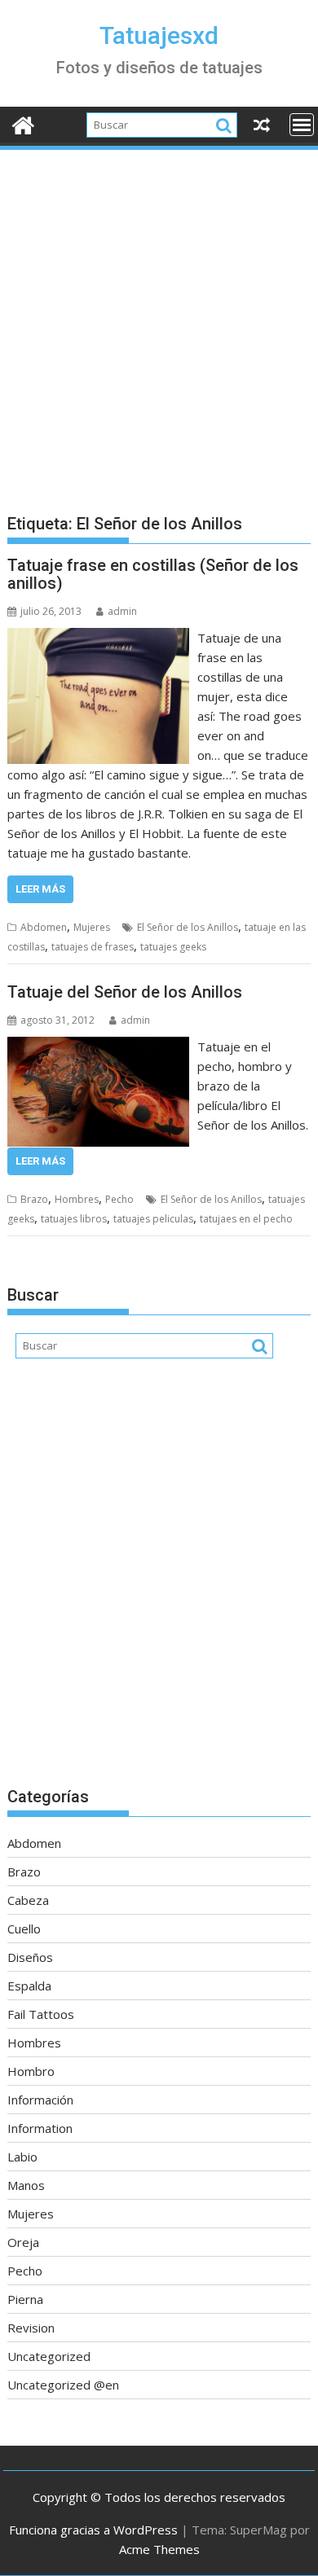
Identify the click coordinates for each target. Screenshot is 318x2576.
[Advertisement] (159, 319)
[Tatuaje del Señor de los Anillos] (98, 1047)
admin (122, 611)
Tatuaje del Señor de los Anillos (125, 992)
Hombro (31, 2071)
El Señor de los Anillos (188, 927)
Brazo (34, 1199)
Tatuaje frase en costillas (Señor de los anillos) (153, 574)
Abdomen (44, 927)
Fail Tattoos (41, 2014)
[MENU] (302, 125)
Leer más (40, 889)
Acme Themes (159, 2549)
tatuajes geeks (173, 947)
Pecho (119, 1199)
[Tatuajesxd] (23, 123)
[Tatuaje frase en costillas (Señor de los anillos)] (98, 638)
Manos (26, 2185)
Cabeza (28, 1900)
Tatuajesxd (159, 35)
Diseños (30, 1957)
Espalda (29, 1986)
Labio (22, 2157)
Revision (31, 2328)
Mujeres (92, 927)
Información (40, 2100)
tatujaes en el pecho (246, 1219)
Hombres (77, 1199)
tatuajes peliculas (153, 1219)
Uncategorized (49, 2356)
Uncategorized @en (63, 2385)
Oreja (23, 2242)
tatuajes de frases (93, 947)
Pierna (25, 2299)
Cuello (24, 1929)
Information (40, 2128)
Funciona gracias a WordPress (93, 2530)
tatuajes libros (74, 1219)
